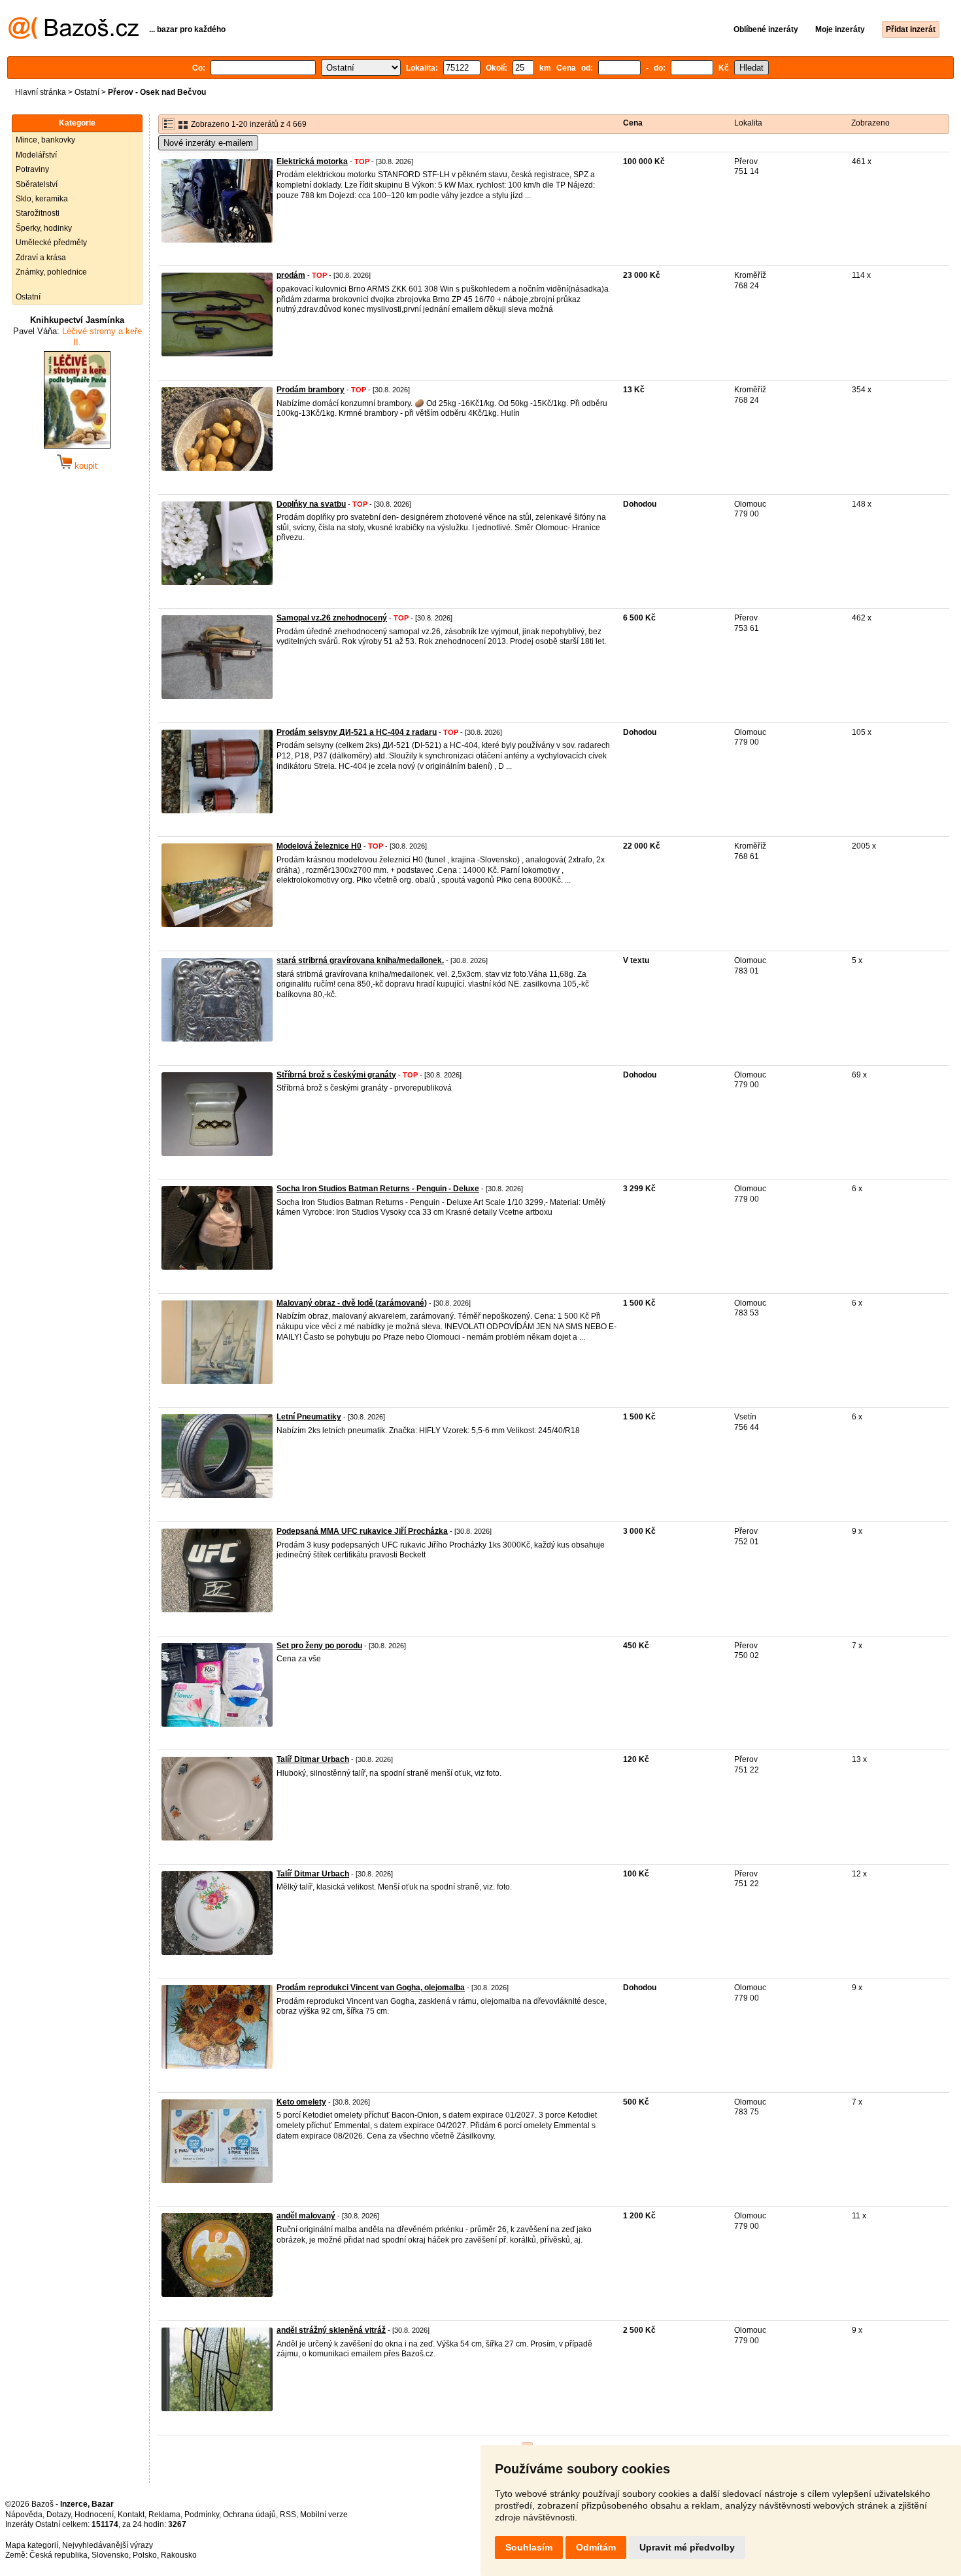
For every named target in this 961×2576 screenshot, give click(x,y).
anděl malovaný (306, 2216)
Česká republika (59, 2555)
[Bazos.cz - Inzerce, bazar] (74, 37)
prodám (291, 275)
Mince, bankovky (45, 140)
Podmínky (202, 2515)
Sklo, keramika (42, 199)
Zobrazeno (870, 123)
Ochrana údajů (249, 2515)
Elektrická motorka (312, 161)
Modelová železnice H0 (319, 846)
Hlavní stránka (41, 92)
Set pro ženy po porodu (319, 1646)
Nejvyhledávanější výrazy (108, 2545)
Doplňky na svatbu (311, 504)
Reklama (164, 2515)
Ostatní (87, 92)
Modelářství (36, 155)
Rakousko (179, 2555)
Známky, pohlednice (51, 272)
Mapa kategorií (32, 2545)
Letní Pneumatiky (309, 1417)
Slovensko (110, 2555)
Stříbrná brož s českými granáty (336, 1075)
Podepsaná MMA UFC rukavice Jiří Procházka (362, 1531)
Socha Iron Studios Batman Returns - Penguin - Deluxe (378, 1189)
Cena (633, 123)
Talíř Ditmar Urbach (313, 1759)
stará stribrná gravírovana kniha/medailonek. (360, 960)
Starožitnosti (38, 213)
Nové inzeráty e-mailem (208, 143)
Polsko (145, 2555)
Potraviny (32, 169)
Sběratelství (37, 184)
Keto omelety (301, 2102)
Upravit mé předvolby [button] (687, 2547)
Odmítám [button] (596, 2547)
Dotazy (59, 2515)
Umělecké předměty (51, 243)
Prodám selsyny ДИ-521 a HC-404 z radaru (357, 732)
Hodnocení (94, 2515)
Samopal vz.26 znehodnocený (332, 618)
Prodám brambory (311, 390)
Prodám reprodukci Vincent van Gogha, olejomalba (371, 1988)
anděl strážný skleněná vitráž (331, 2330)
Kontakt (131, 2515)
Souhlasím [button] (529, 2547)
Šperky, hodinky (44, 228)
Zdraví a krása (41, 258)
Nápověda (24, 2515)
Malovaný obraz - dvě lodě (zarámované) (352, 1303)
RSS (288, 2515)
